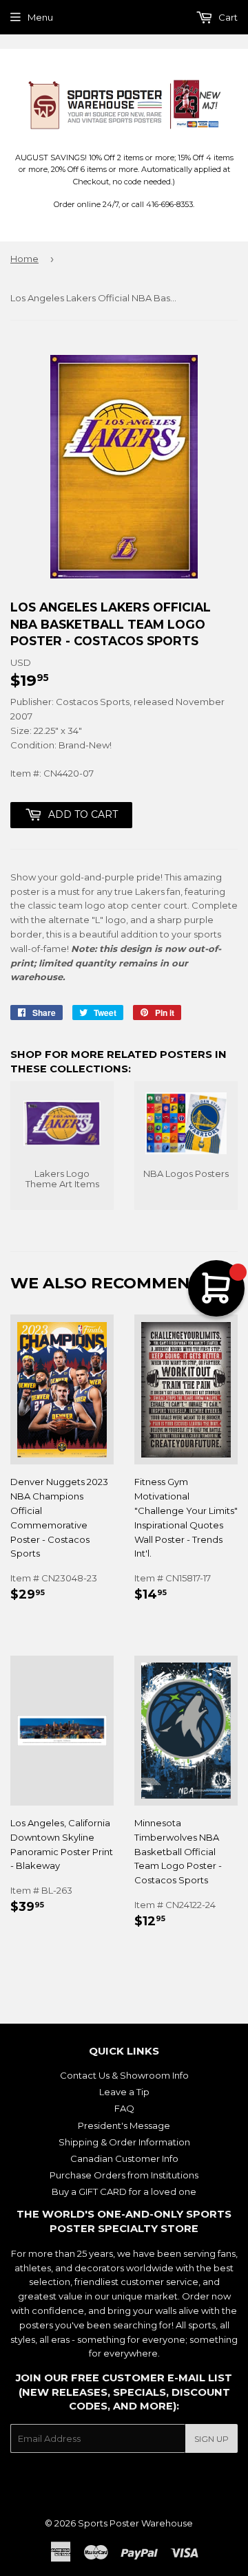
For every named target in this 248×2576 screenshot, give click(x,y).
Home (24, 259)
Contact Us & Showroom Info (124, 2075)
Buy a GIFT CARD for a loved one (124, 2191)
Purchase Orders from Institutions (124, 2175)
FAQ (124, 2108)
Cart (227, 17)
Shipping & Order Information (124, 2142)
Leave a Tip (124, 2092)
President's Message (124, 2125)
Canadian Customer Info (124, 2158)
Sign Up (211, 2439)
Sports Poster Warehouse (135, 2523)
